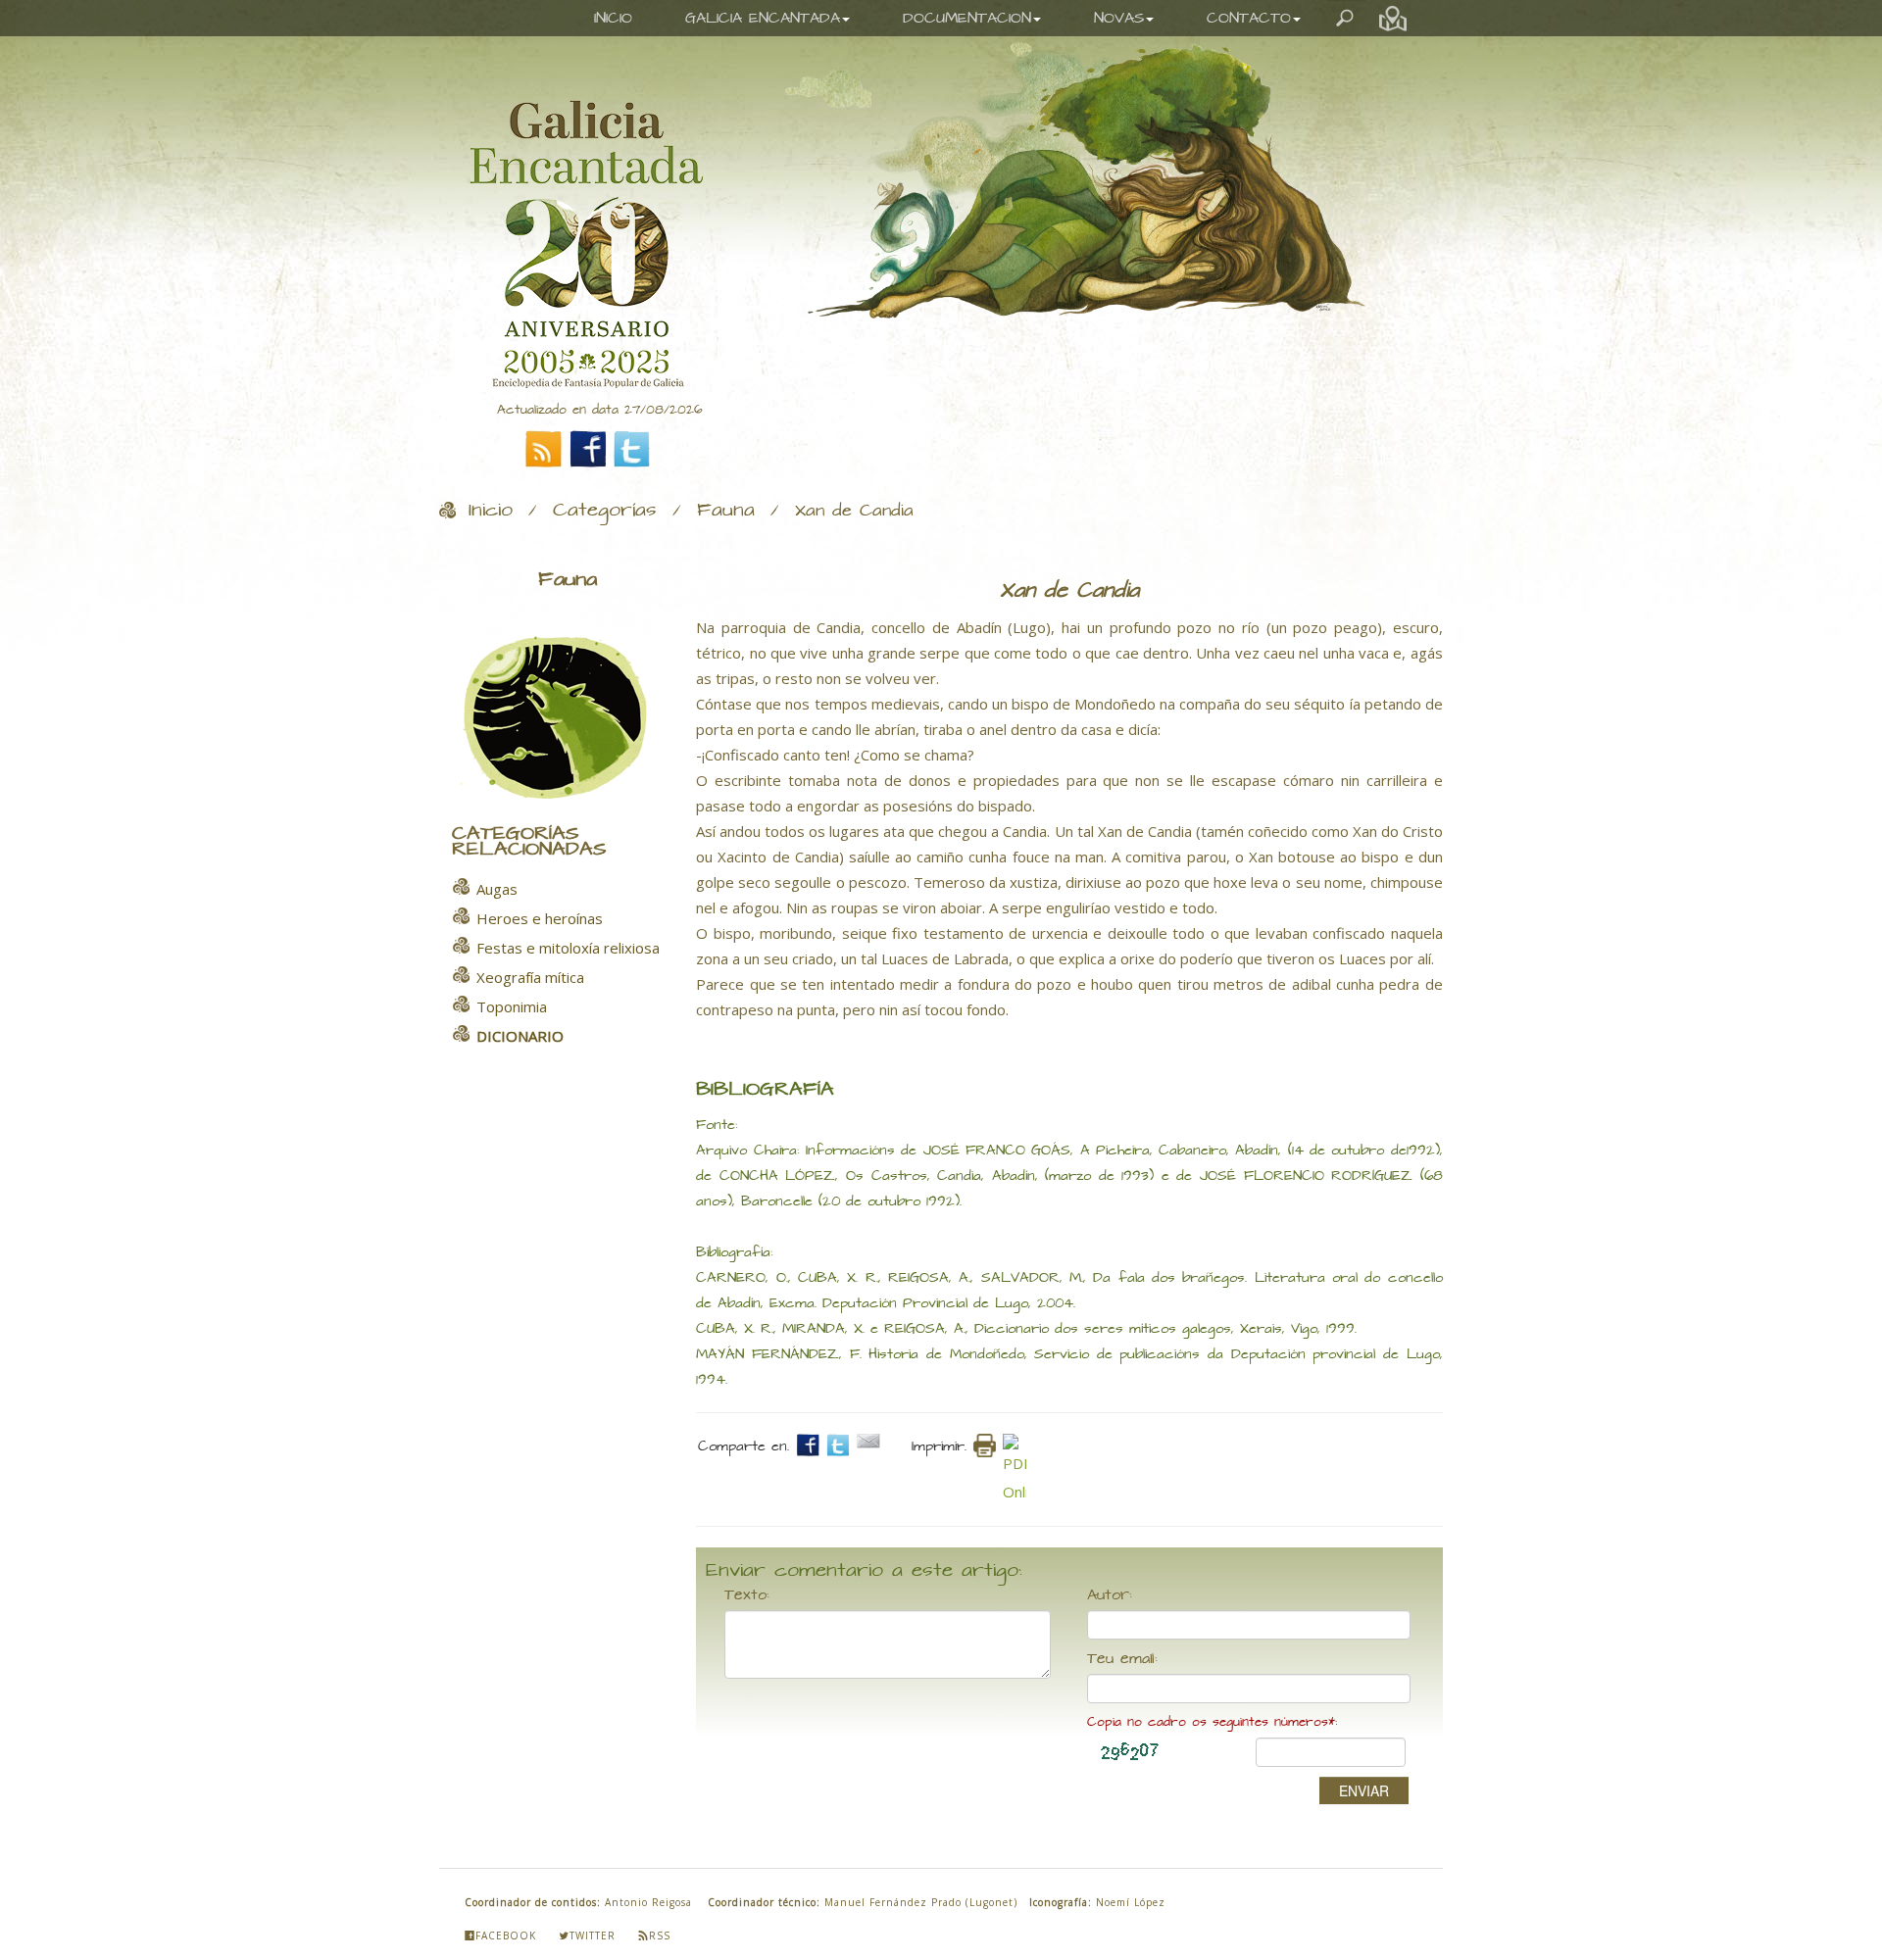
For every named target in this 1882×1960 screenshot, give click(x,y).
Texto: (747, 1595)
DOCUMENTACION (967, 18)
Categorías (605, 511)
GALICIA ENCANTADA (763, 18)
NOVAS (1119, 18)
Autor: (1110, 1595)
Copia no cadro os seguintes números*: (1212, 1722)
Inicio (491, 511)
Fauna (726, 511)
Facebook (506, 1935)
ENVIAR (1364, 1790)
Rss (660, 1935)
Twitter (593, 1935)
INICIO (613, 18)
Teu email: (1122, 1659)
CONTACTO (1249, 18)
